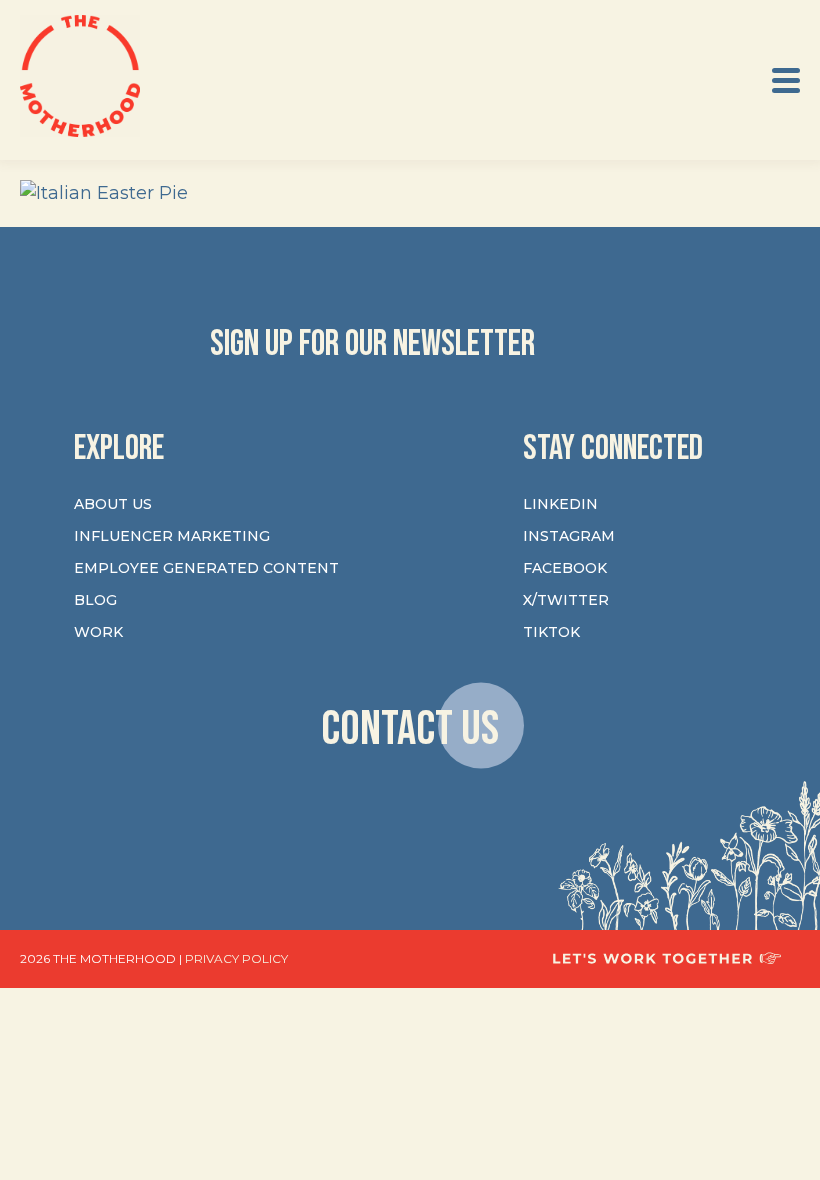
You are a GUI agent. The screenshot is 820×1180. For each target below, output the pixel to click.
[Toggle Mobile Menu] (786, 80)
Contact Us (410, 728)
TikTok (551, 632)
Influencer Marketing (172, 536)
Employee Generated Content (206, 568)
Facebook (565, 568)
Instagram (569, 536)
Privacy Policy (236, 958)
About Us (113, 504)
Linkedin (560, 504)
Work (98, 632)
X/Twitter (566, 600)
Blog (95, 600)
